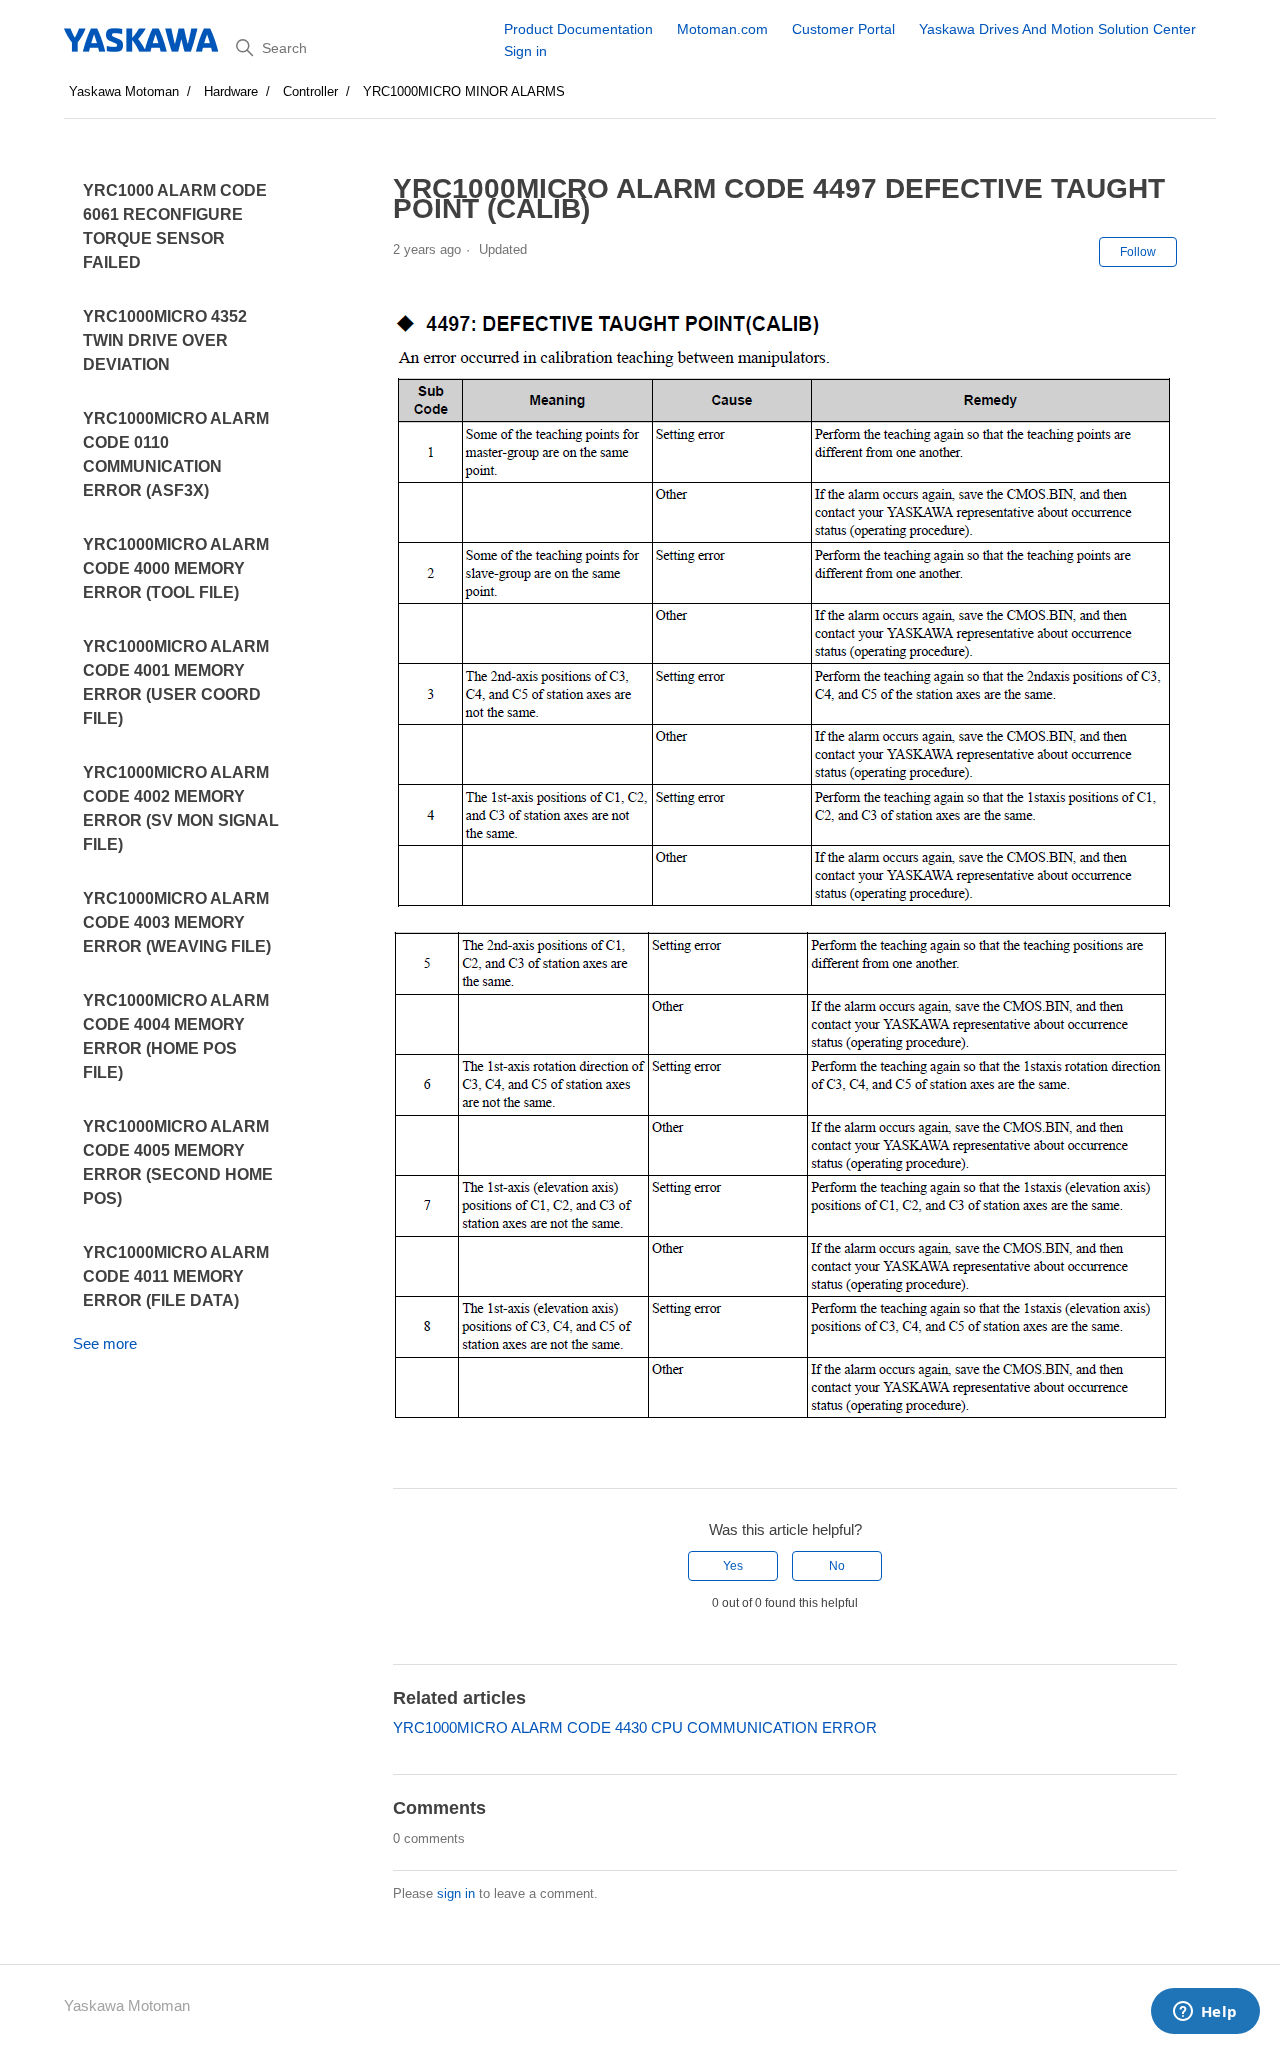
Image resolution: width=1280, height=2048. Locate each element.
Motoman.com (722, 29)
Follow (1138, 252)
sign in (456, 1893)
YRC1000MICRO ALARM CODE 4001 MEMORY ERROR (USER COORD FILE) (176, 682)
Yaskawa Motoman (124, 91)
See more (105, 1343)
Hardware (231, 91)
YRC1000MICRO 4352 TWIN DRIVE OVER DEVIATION (165, 340)
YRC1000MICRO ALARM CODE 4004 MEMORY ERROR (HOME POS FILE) (176, 1036)
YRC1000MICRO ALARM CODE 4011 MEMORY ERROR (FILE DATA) (176, 1276)
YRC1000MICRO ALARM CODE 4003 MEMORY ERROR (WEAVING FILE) (177, 922)
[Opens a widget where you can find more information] (1205, 2013)
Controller (310, 91)
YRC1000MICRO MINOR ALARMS (464, 91)
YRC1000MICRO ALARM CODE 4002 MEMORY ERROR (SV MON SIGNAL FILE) (181, 808)
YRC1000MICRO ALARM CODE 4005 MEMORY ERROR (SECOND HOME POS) (178, 1162)
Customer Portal (843, 29)
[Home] (142, 40)
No (837, 1566)
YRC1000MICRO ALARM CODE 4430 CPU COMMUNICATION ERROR (635, 1727)
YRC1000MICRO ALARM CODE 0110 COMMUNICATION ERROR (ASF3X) (176, 454)
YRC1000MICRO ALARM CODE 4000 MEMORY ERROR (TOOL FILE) (176, 568)
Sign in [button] (525, 51)
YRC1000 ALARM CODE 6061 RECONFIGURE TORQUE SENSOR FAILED (175, 226)
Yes (733, 1566)
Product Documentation (578, 29)
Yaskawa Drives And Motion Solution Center (1057, 29)
